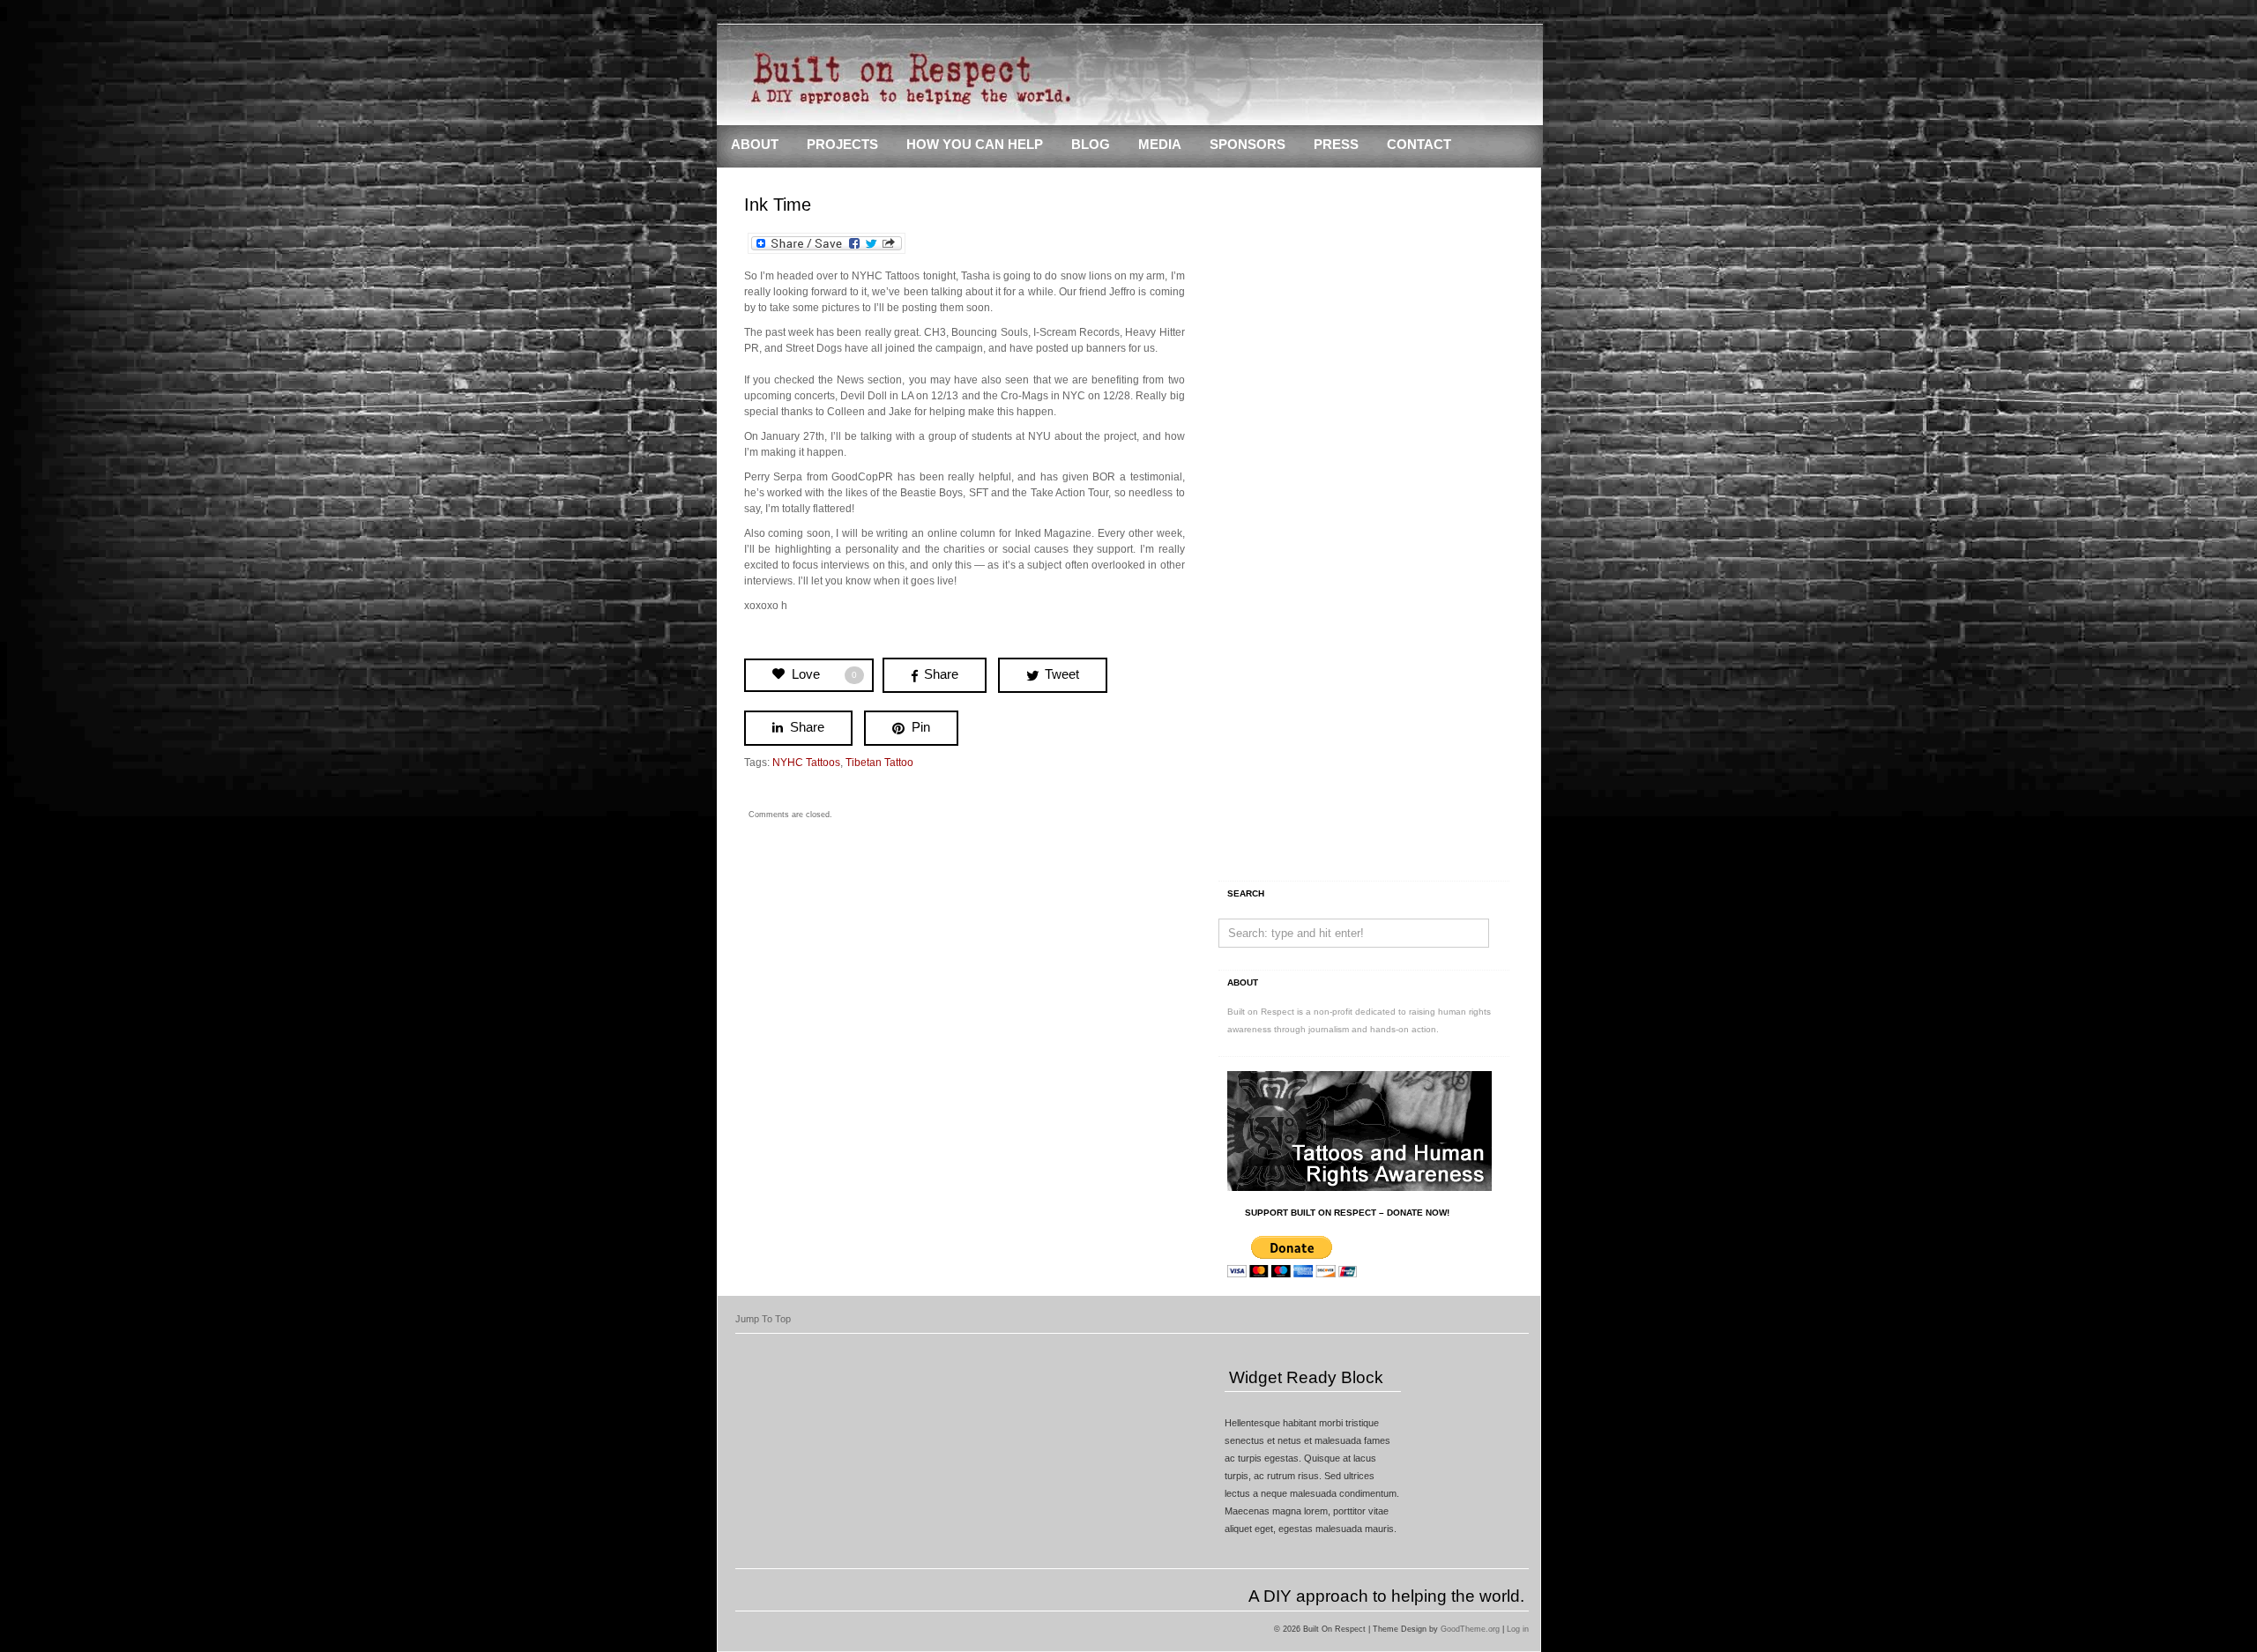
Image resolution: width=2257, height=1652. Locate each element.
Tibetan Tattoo (879, 763)
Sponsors (1248, 145)
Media (1160, 145)
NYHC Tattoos (806, 763)
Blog (1091, 145)
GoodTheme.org (1470, 1629)
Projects (842, 145)
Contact (1419, 145)
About (755, 145)
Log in (1518, 1629)
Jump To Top (763, 1319)
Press (1336, 145)
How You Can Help (975, 145)
